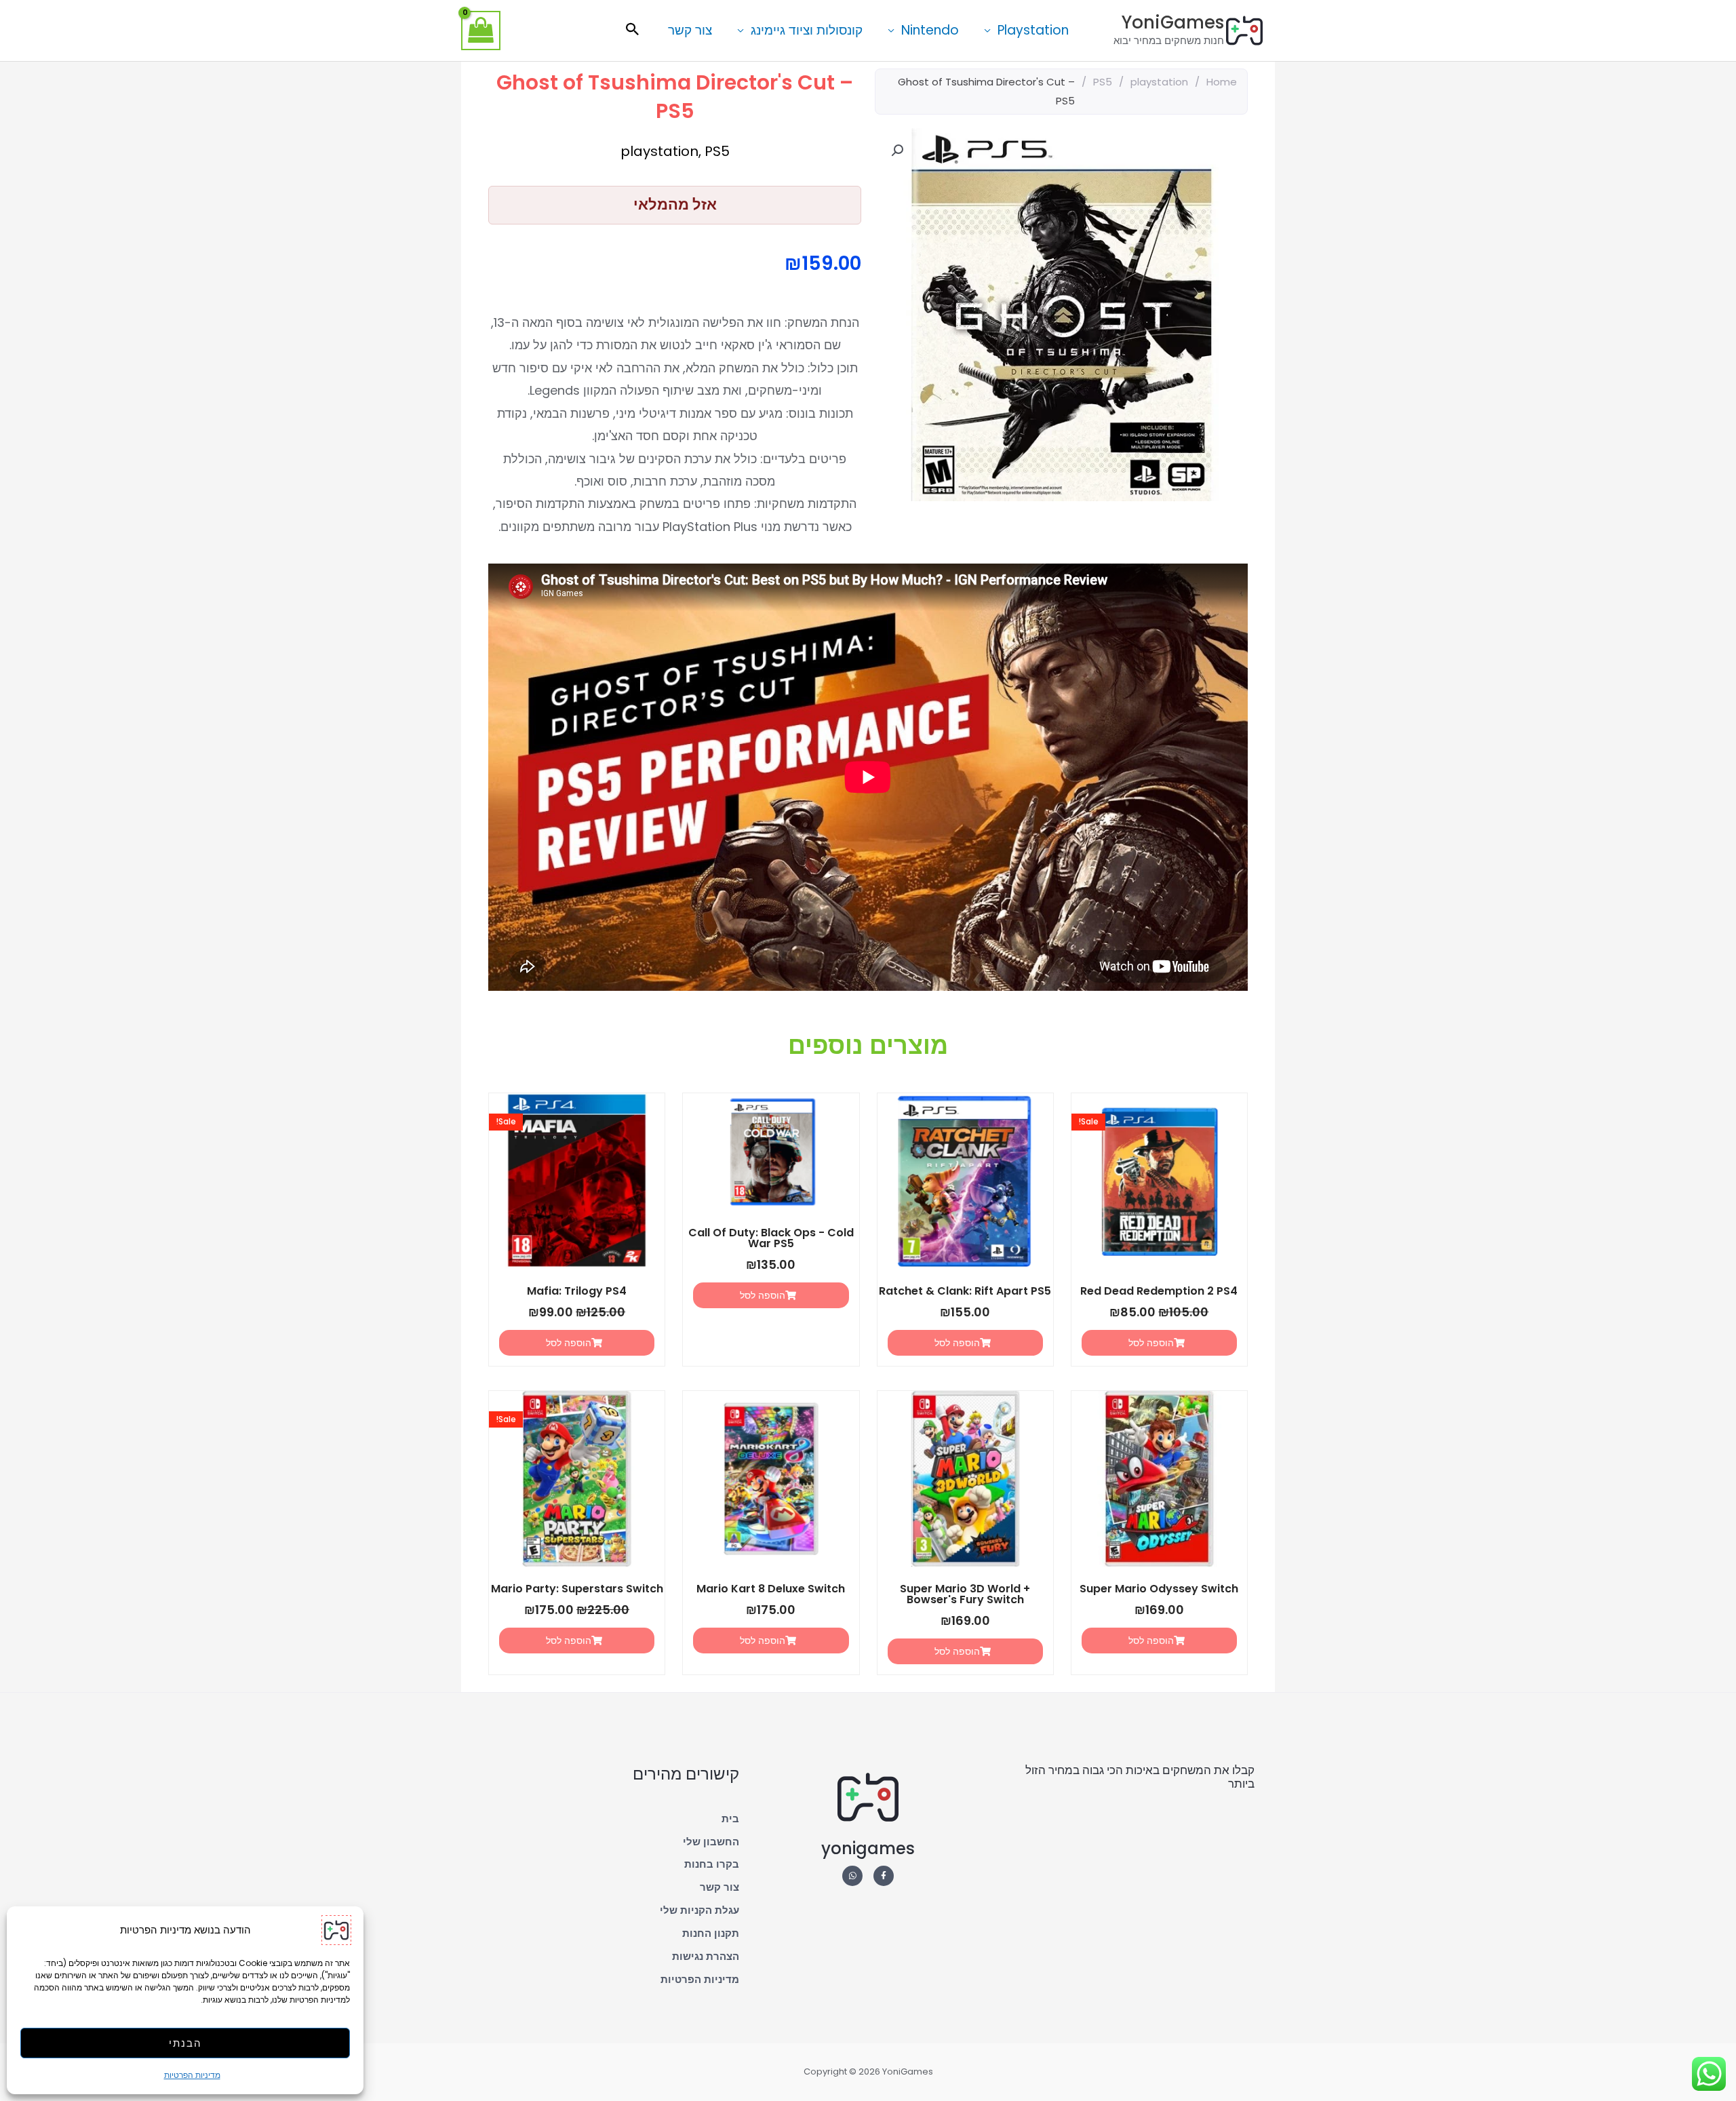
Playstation (1033, 30)
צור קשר (690, 30)
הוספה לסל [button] (1151, 1343)
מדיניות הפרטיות (192, 2075)
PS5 (1103, 82)
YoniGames (1173, 22)
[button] (633, 31)
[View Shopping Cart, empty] (481, 31)
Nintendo (930, 30)
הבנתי (185, 2043)
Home (1222, 82)
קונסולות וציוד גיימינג (807, 30)
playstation (1159, 82)
